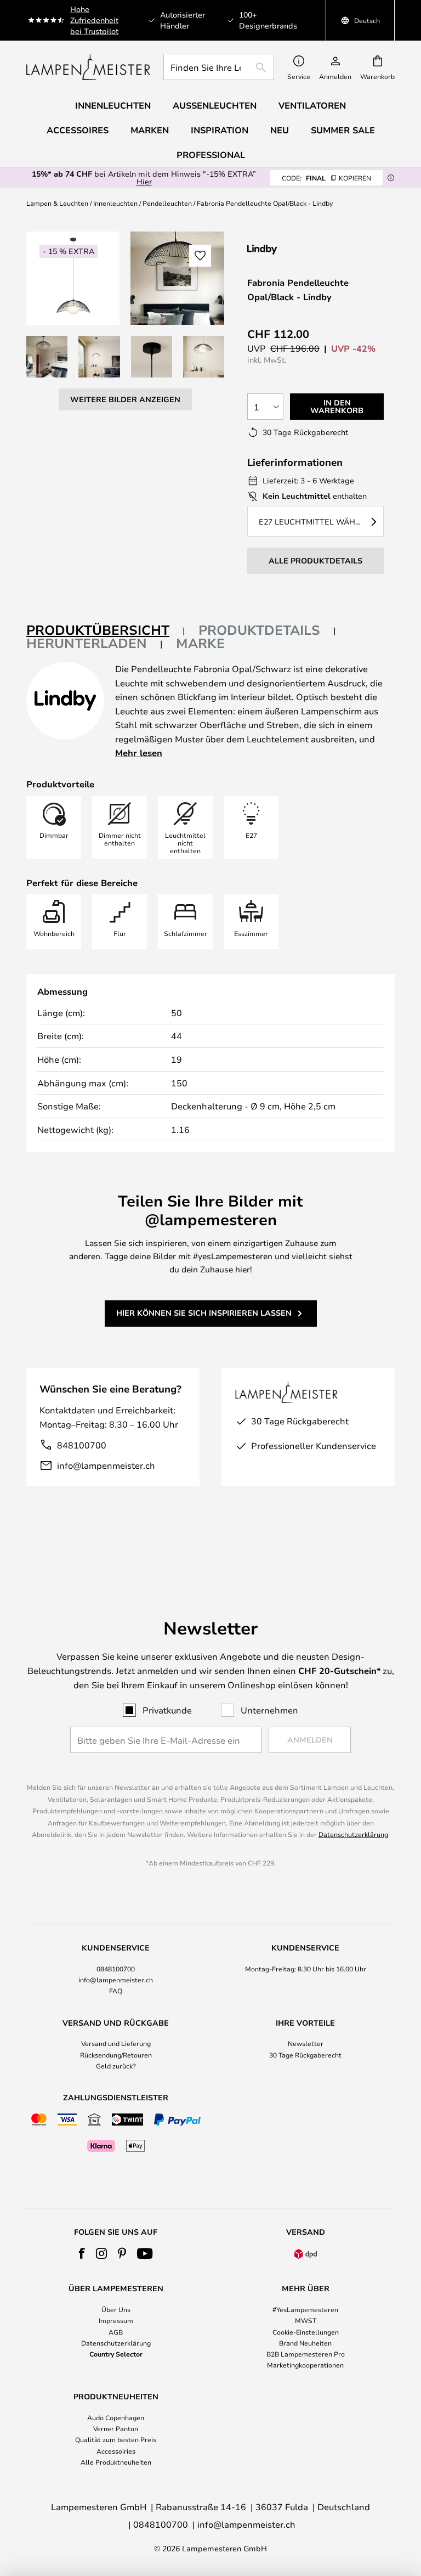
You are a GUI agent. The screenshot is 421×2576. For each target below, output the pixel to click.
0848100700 (116, 1969)
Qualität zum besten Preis (116, 2439)
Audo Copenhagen (116, 2417)
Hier (144, 181)
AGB (116, 2332)
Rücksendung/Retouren (116, 2055)
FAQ (116, 1991)
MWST (306, 2320)
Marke (200, 643)
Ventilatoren (312, 105)
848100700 (82, 1445)
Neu (280, 130)
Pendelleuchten (167, 203)
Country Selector (116, 2354)
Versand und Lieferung (116, 2043)
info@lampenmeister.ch (106, 1465)
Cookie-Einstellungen (306, 2332)
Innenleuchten (115, 203)
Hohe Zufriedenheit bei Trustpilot (94, 20)
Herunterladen (87, 643)
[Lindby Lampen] (305, 249)
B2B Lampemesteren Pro (306, 2354)
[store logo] (88, 67)
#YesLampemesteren (305, 2309)
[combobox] (219, 67)
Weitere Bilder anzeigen (125, 399)
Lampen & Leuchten (57, 203)
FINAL (326, 178)
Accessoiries (116, 2451)
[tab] (106, 631)
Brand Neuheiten (305, 2343)
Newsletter (306, 2043)
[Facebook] (82, 2253)
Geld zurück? (116, 2066)
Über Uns (116, 2309)
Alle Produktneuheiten (116, 2462)
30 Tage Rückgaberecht (305, 2055)
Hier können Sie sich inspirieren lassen (204, 1313)
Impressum (116, 2320)
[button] (47, 356)
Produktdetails (259, 630)
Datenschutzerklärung (353, 1834)
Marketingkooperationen (305, 2365)
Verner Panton (116, 2428)
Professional (211, 155)
